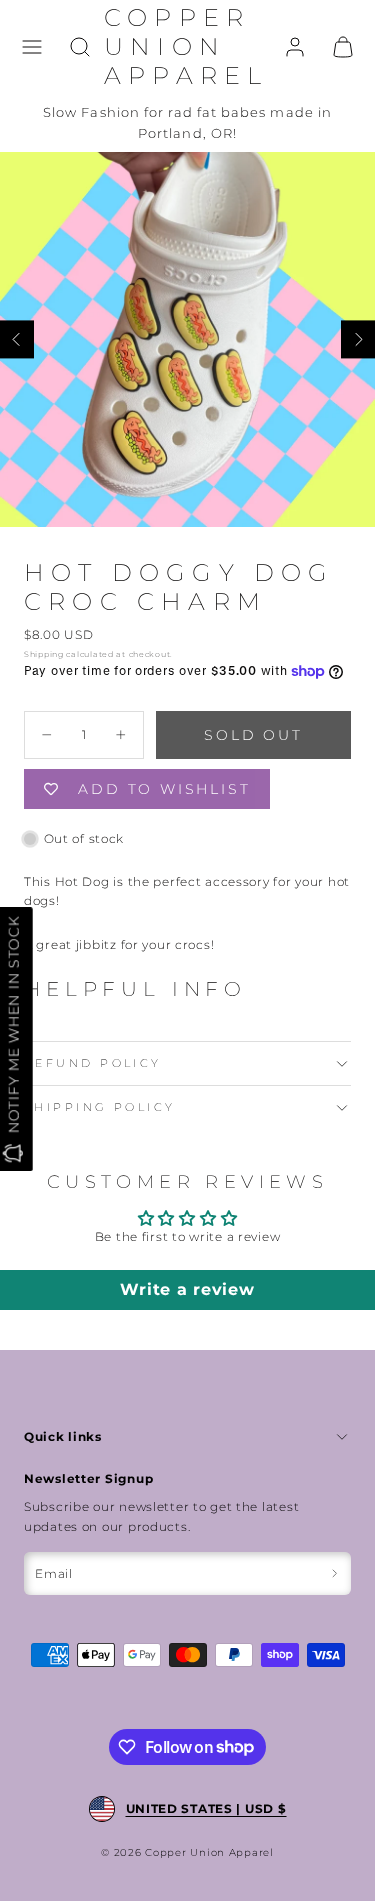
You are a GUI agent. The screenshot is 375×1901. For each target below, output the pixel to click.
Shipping (44, 654)
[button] (32, 47)
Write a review (187, 1289)
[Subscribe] (334, 1574)
